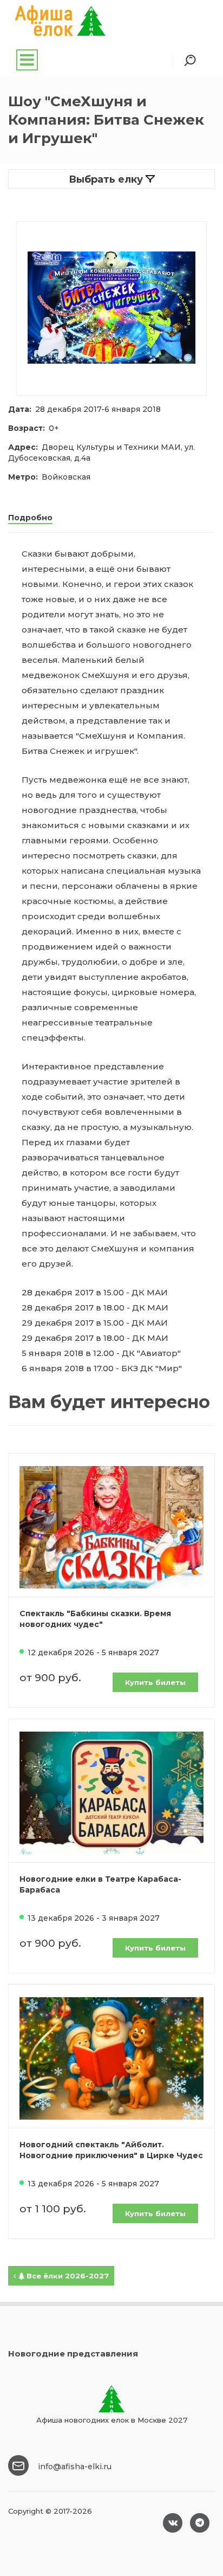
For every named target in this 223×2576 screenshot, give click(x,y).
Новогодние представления (73, 2354)
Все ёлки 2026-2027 (67, 2276)
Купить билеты (155, 1682)
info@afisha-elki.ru (75, 2467)
